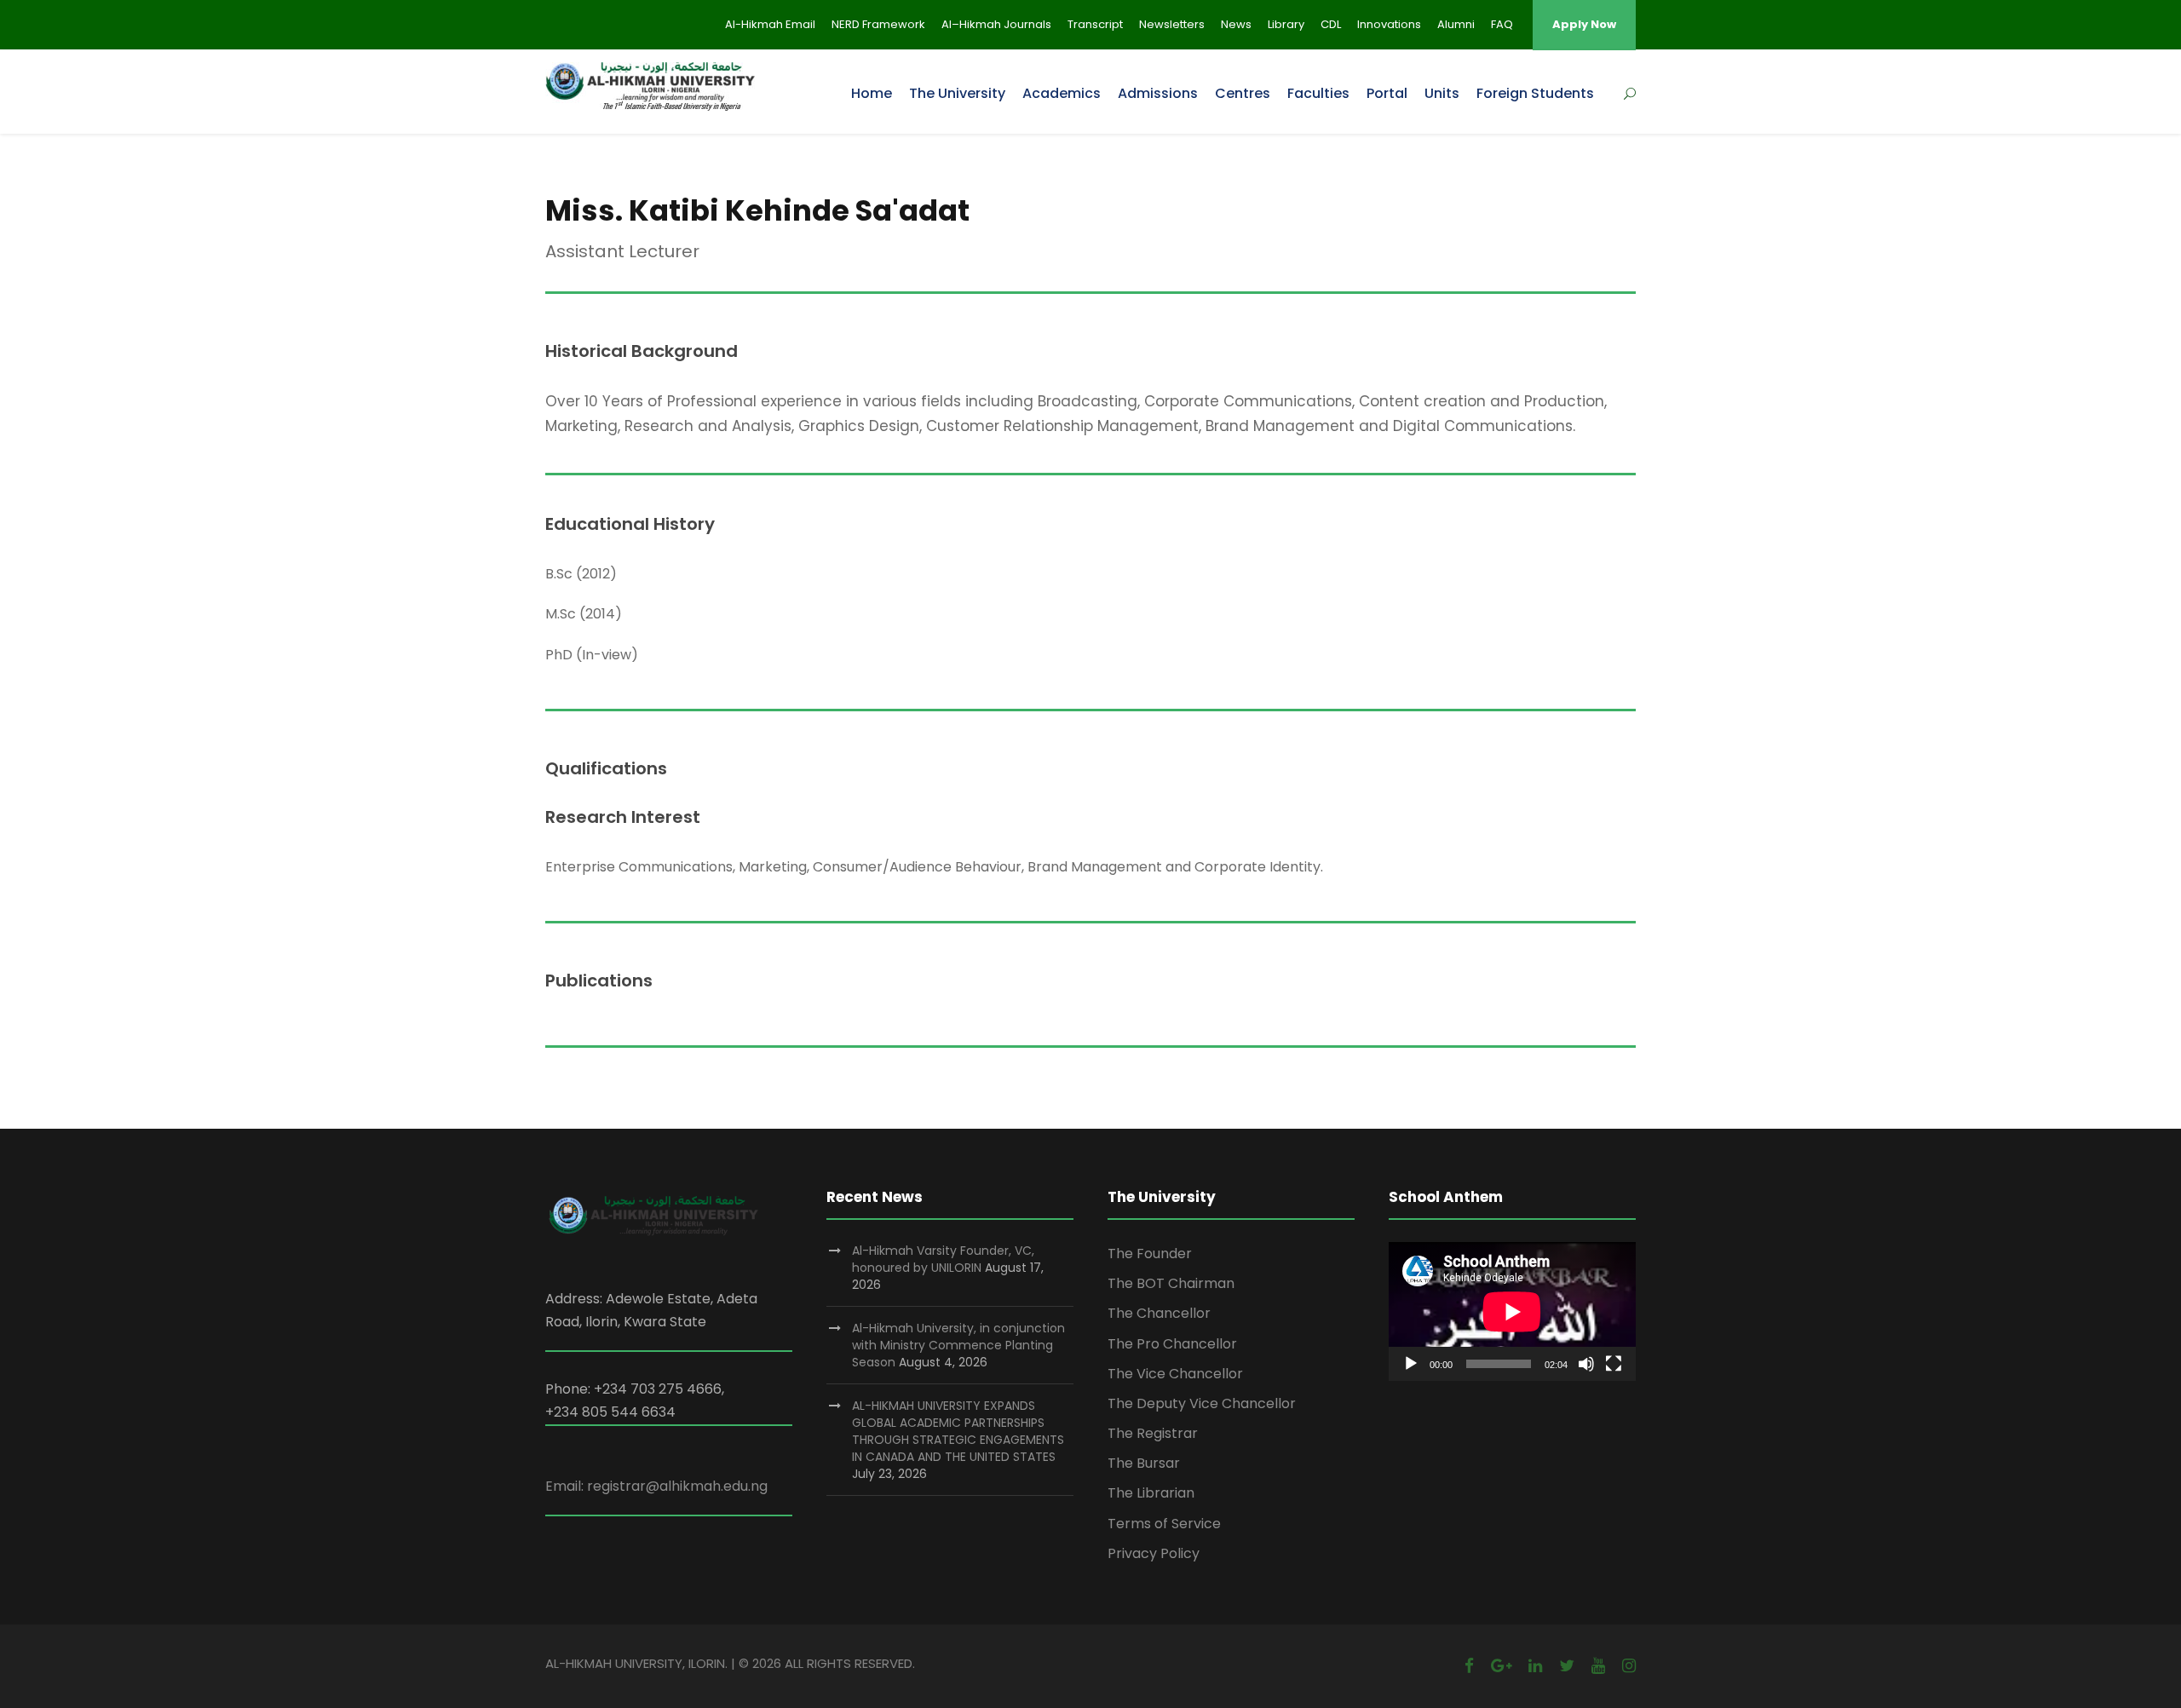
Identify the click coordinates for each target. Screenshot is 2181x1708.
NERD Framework (878, 24)
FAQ (1502, 24)
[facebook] (1469, 1666)
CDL (1331, 24)
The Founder (1150, 1254)
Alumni (1456, 24)
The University (957, 93)
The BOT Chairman (1171, 1283)
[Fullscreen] (1614, 1364)
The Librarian (1151, 1493)
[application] (1512, 1311)
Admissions (1158, 93)
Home (872, 93)
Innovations (1389, 24)
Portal (1387, 93)
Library (1286, 24)
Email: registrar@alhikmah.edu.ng (656, 1486)
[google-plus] (1501, 1666)
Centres (1243, 93)
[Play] (1411, 1364)
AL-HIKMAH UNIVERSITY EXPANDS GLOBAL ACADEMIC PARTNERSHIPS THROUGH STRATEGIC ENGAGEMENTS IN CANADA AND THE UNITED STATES (958, 1431)
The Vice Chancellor (1175, 1374)
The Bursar (1144, 1463)
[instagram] (1629, 1666)
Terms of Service (1164, 1524)
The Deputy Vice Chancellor (1202, 1403)
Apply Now (1584, 24)
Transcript (1095, 24)
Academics (1062, 93)
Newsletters (1172, 24)
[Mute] (1586, 1364)
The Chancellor (1159, 1313)
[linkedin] (1535, 1666)
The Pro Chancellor (1172, 1344)
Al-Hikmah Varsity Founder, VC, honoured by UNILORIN (943, 1259)
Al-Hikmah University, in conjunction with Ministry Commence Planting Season (958, 1345)
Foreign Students (1535, 93)
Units (1442, 93)
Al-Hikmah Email (770, 24)
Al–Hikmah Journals (996, 24)
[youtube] (1598, 1666)
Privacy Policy (1154, 1553)
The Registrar (1153, 1433)
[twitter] (1567, 1666)
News (1236, 24)
